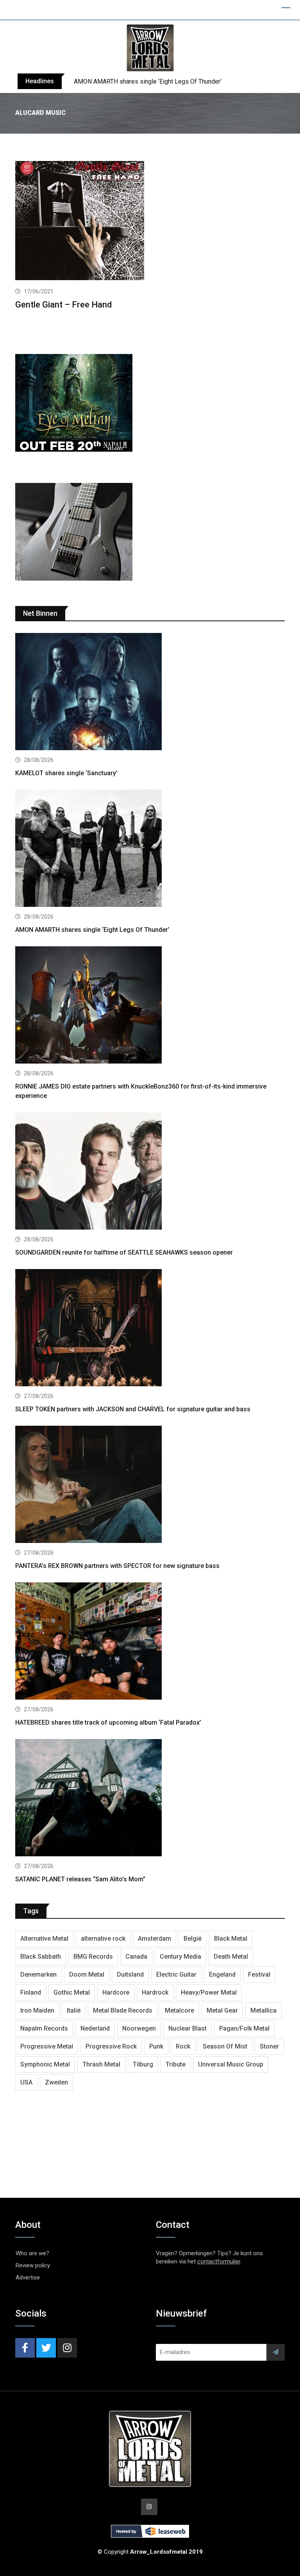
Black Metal (231, 1939)
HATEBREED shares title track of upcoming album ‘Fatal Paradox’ (108, 1722)
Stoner (269, 2046)
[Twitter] (46, 2348)
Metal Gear (222, 2010)
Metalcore (179, 2010)
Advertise (28, 2277)
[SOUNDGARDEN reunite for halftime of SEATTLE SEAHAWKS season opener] (150, 1172)
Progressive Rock (111, 2046)
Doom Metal (87, 1974)
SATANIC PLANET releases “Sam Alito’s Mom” (80, 1879)
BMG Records (93, 1957)
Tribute (176, 2064)
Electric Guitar (176, 1974)
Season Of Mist (225, 2046)
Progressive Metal (47, 2046)
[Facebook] (25, 2348)
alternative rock (103, 1939)
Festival (259, 1974)
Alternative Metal (44, 1939)
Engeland (222, 1974)
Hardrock (155, 1992)
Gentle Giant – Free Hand (63, 305)
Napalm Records (44, 2028)
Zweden (56, 2082)
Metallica (263, 2010)
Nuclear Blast (187, 2028)
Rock (183, 2046)
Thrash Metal (101, 2064)
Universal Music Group (231, 2064)
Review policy (33, 2265)
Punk (156, 2046)
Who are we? (32, 2253)
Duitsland (130, 1974)
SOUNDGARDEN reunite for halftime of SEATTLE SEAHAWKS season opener (124, 1252)
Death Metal (231, 1957)
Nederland (95, 2028)
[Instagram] (67, 2348)
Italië (74, 2010)
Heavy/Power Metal (209, 1992)
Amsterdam (154, 1939)
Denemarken (38, 1974)
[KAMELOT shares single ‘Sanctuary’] (150, 693)
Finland (31, 1992)
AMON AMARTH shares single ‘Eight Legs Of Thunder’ (148, 81)
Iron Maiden (37, 2010)
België (193, 1939)
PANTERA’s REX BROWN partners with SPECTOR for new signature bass (117, 1566)
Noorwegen (139, 2028)
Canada (136, 1957)
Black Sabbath (41, 1957)
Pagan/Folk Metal (244, 2028)
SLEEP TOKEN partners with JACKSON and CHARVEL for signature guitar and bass (133, 1409)
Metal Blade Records (123, 2010)
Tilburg (143, 2064)
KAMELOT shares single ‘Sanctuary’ (66, 773)
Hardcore (116, 1992)
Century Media (180, 1957)
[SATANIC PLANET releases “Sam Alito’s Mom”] (150, 1799)
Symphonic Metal (45, 2064)
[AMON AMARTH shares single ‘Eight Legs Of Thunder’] (150, 849)
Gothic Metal (72, 1992)
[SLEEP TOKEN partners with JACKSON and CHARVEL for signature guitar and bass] (150, 1329)
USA (26, 2082)
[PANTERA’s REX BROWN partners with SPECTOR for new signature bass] (150, 1485)
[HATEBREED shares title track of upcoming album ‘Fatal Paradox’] (150, 1642)
